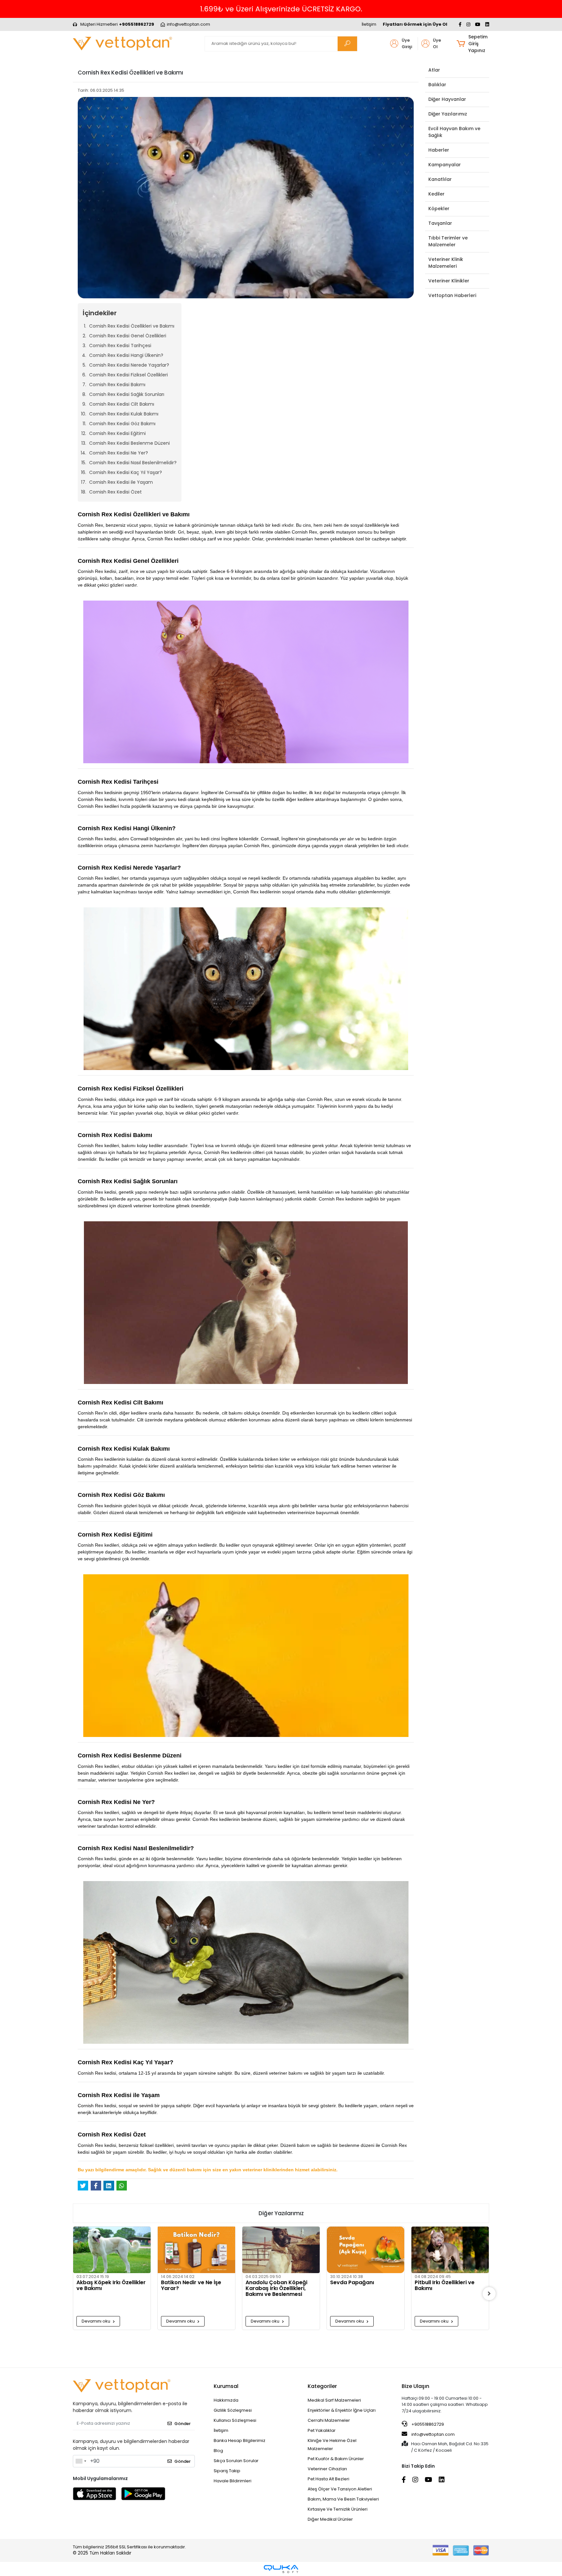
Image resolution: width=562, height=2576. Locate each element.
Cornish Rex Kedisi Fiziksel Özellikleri (128, 375)
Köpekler (439, 209)
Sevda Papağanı (268, 2283)
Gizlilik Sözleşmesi (233, 2410)
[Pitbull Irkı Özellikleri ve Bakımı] (366, 2250)
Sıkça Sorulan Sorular (236, 2461)
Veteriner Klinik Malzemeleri (446, 263)
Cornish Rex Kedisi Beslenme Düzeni (129, 443)
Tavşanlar (440, 223)
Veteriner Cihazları (327, 2469)
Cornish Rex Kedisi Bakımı (117, 385)
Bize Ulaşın (415, 2386)
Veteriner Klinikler (449, 281)
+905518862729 (427, 2424)
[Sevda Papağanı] (281, 2250)
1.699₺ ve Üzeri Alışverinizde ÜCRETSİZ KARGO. (281, 9)
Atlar (434, 70)
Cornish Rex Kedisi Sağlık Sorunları (127, 394)
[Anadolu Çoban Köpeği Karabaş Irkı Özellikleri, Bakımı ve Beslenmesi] (196, 2250)
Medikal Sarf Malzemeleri (334, 2400)
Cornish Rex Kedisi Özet (115, 492)
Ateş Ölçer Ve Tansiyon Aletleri (340, 2489)
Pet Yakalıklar (322, 2430)
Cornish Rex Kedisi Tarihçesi (120, 346)
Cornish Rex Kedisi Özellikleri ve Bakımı (132, 326)
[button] (473, 44)
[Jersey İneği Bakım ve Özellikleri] (450, 2265)
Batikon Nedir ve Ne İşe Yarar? (107, 2286)
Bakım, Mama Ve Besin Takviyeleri (343, 2499)
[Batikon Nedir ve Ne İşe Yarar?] (112, 2250)
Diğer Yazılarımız (448, 114)
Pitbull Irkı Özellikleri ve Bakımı (360, 2286)
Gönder (182, 2424)
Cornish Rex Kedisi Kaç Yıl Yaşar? (126, 472)
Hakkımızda (226, 2400)
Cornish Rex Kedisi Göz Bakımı (122, 424)
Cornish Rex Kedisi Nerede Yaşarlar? (129, 365)
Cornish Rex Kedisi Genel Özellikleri (128, 336)
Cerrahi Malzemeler (329, 2420)
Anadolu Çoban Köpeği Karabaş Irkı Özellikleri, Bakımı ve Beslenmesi (192, 2288)
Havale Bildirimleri (233, 2481)
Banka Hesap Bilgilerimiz (240, 2440)
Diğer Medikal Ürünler (330, 2519)
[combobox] (81, 2461)
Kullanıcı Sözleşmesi (235, 2420)
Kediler (436, 194)
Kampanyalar (445, 165)
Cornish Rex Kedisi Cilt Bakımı (122, 404)
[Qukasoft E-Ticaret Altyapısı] (281, 2569)
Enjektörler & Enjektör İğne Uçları (342, 2410)
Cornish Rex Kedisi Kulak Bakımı (124, 414)
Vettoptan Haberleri (452, 295)
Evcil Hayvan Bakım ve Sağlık (454, 132)
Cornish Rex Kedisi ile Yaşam (121, 482)
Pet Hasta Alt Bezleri (328, 2479)
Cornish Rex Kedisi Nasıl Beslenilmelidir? (133, 463)
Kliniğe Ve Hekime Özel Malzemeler (332, 2445)
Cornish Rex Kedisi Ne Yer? (119, 453)
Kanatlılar (440, 179)
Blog (218, 2451)
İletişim (369, 24)
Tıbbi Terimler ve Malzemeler (448, 241)
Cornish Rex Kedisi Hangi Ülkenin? (126, 355)
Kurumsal (226, 2386)
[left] (73, 2294)
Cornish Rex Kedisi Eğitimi (117, 433)
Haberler (439, 150)
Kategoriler (322, 2386)
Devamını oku (96, 2321)
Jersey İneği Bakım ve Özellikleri (443, 2317)
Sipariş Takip (227, 2471)
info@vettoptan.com (433, 2434)
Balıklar (437, 85)
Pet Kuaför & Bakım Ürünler (336, 2459)
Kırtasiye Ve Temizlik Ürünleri (338, 2509)
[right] (489, 2294)
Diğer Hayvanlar (447, 99)
